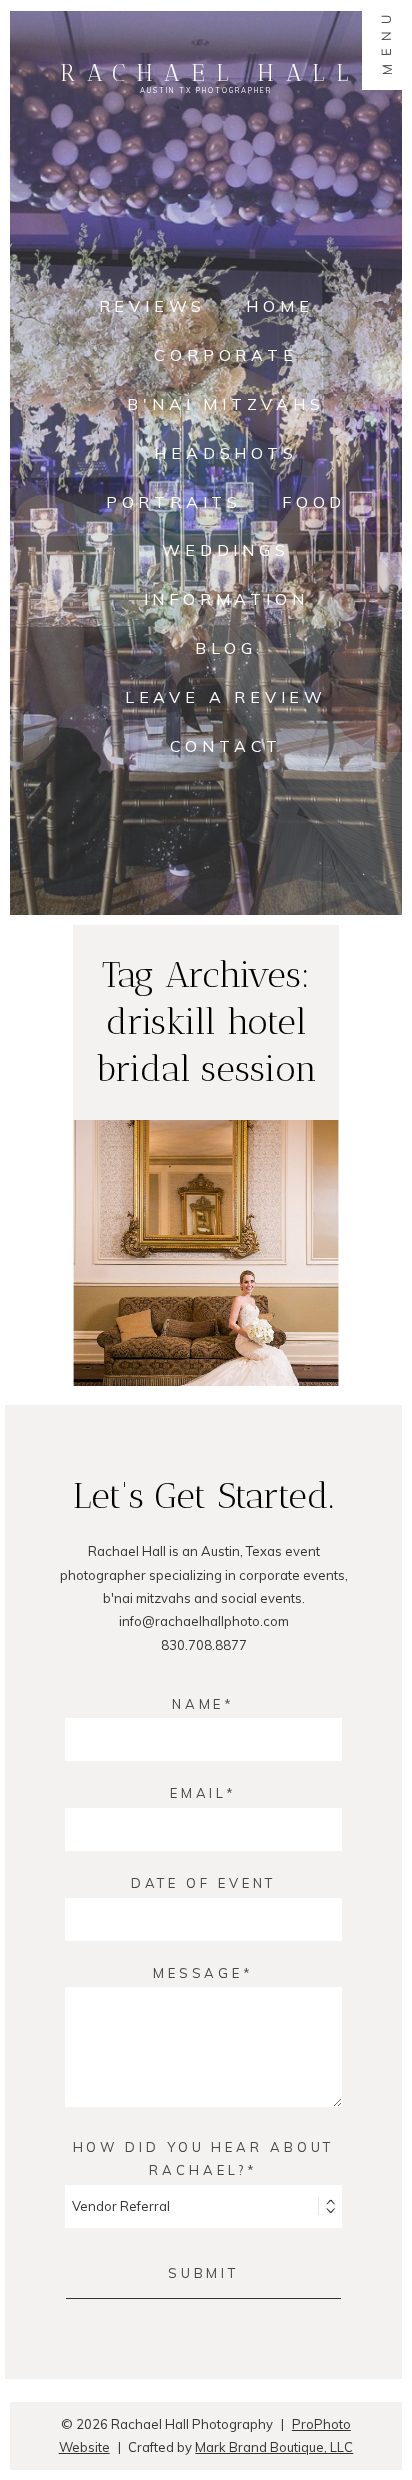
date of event (204, 1883)
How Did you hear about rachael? (204, 2158)
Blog (225, 648)
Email (198, 1793)
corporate (225, 355)
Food (314, 502)
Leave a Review (226, 697)
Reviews (153, 306)
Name (198, 1704)
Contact (226, 746)
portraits (174, 502)
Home (279, 306)
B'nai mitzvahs (225, 404)
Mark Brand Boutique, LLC (274, 2447)
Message (198, 1973)
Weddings (225, 550)
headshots (225, 453)
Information (226, 599)
